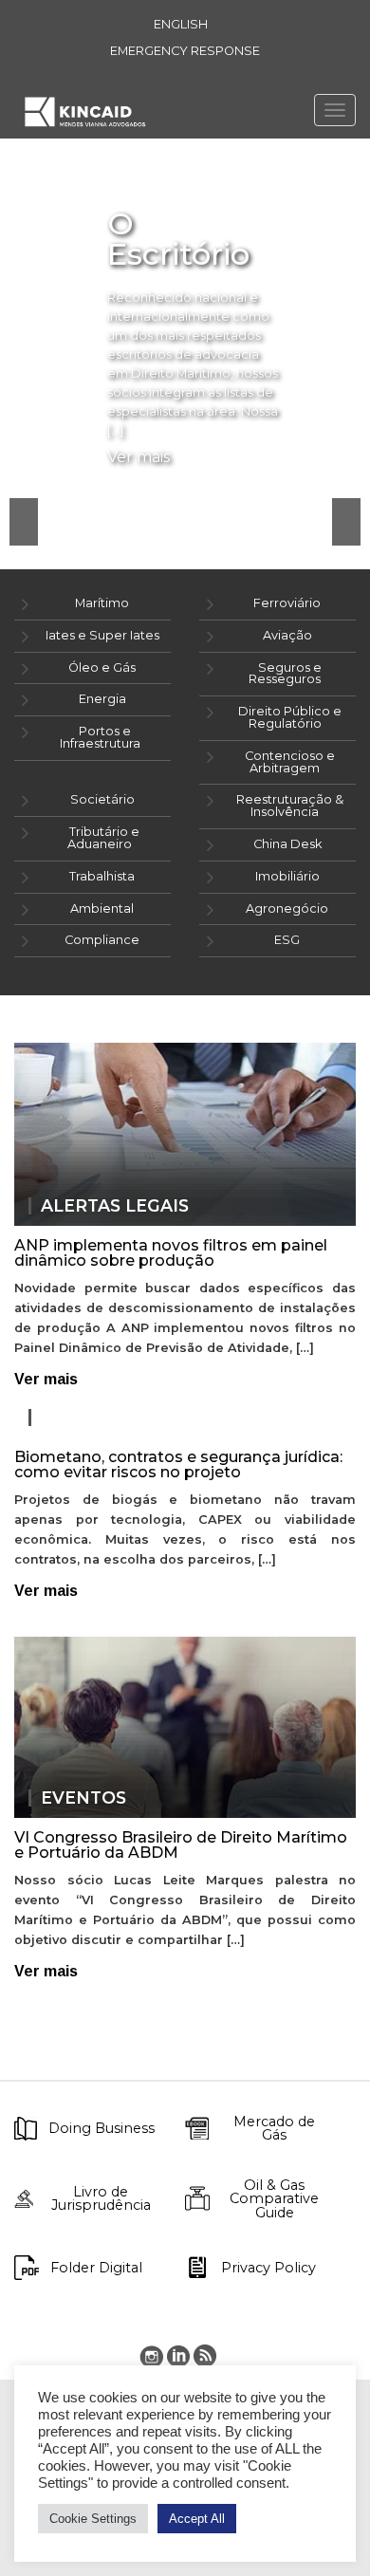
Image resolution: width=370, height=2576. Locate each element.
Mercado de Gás (274, 2129)
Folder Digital (96, 2268)
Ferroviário (287, 603)
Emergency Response (185, 51)
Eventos (83, 1798)
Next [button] (346, 522)
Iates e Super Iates (102, 635)
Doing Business (102, 2128)
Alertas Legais (115, 1206)
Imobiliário (287, 876)
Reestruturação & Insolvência (290, 806)
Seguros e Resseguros (285, 674)
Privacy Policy (268, 2268)
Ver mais (139, 457)
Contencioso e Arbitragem (290, 762)
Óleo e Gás (102, 667)
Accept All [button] (197, 2519)
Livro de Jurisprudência (101, 2199)
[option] (185, 285)
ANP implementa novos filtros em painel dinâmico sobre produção (171, 1253)
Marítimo (102, 603)
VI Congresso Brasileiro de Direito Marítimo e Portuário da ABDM (181, 1845)
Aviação (287, 635)
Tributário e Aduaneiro (103, 838)
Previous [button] (24, 522)
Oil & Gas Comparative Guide (274, 2199)
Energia (102, 699)
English (181, 24)
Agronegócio (287, 908)
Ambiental (102, 908)
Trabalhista (102, 876)
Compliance (102, 940)
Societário (102, 799)
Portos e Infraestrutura (100, 737)
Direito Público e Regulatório (290, 717)
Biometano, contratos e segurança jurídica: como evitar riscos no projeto (178, 1464)
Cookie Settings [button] (93, 2519)
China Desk (287, 844)
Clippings (89, 1418)
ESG (287, 940)
